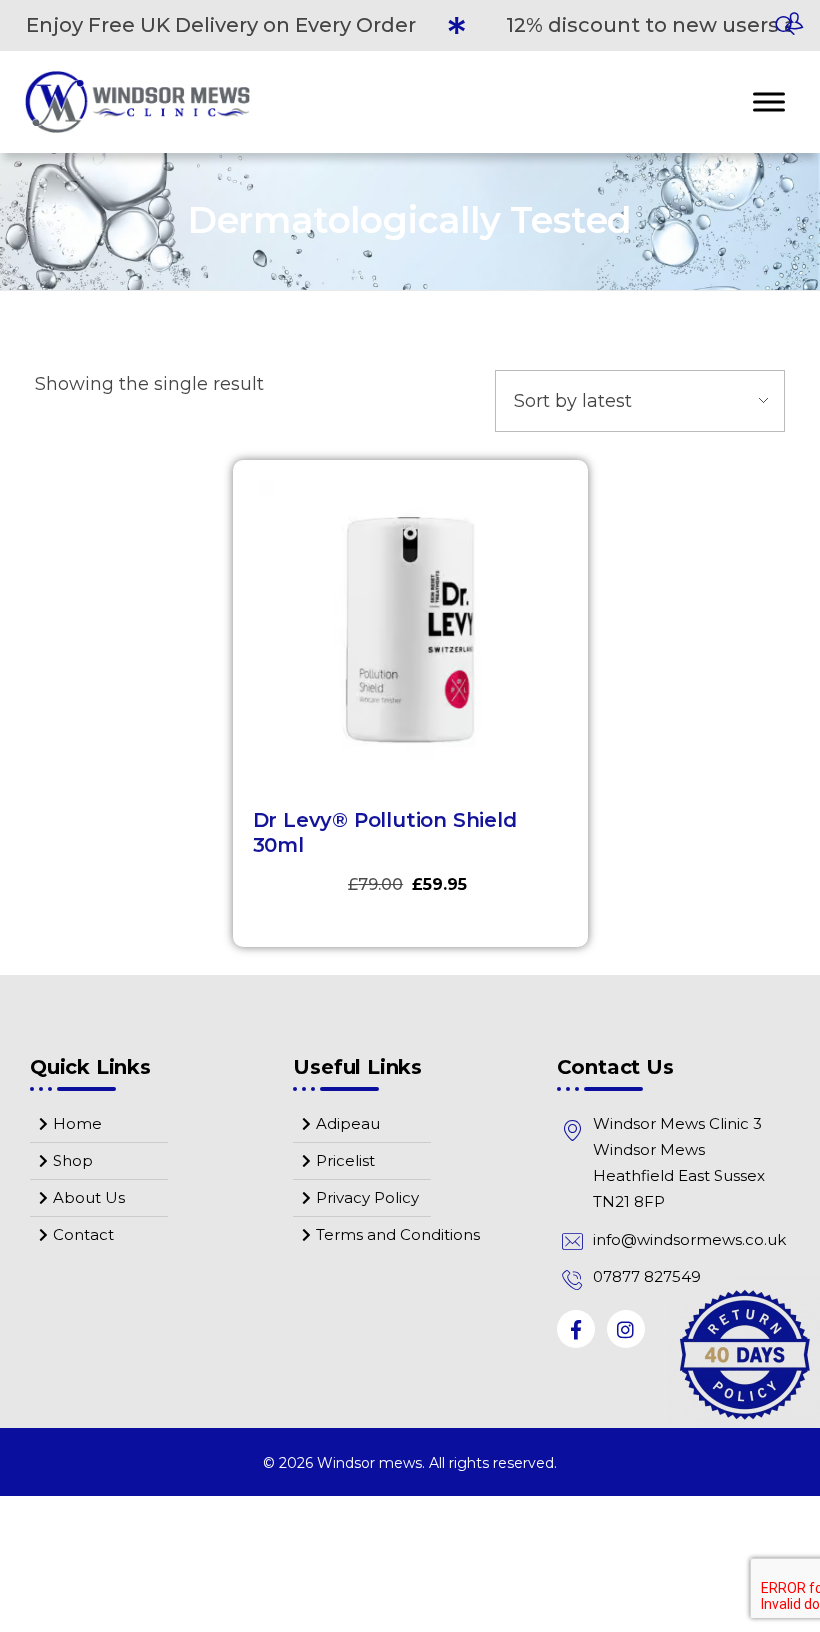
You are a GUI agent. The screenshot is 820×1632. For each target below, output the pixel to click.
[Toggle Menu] (769, 101)
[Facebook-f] (576, 1329)
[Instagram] (626, 1329)
